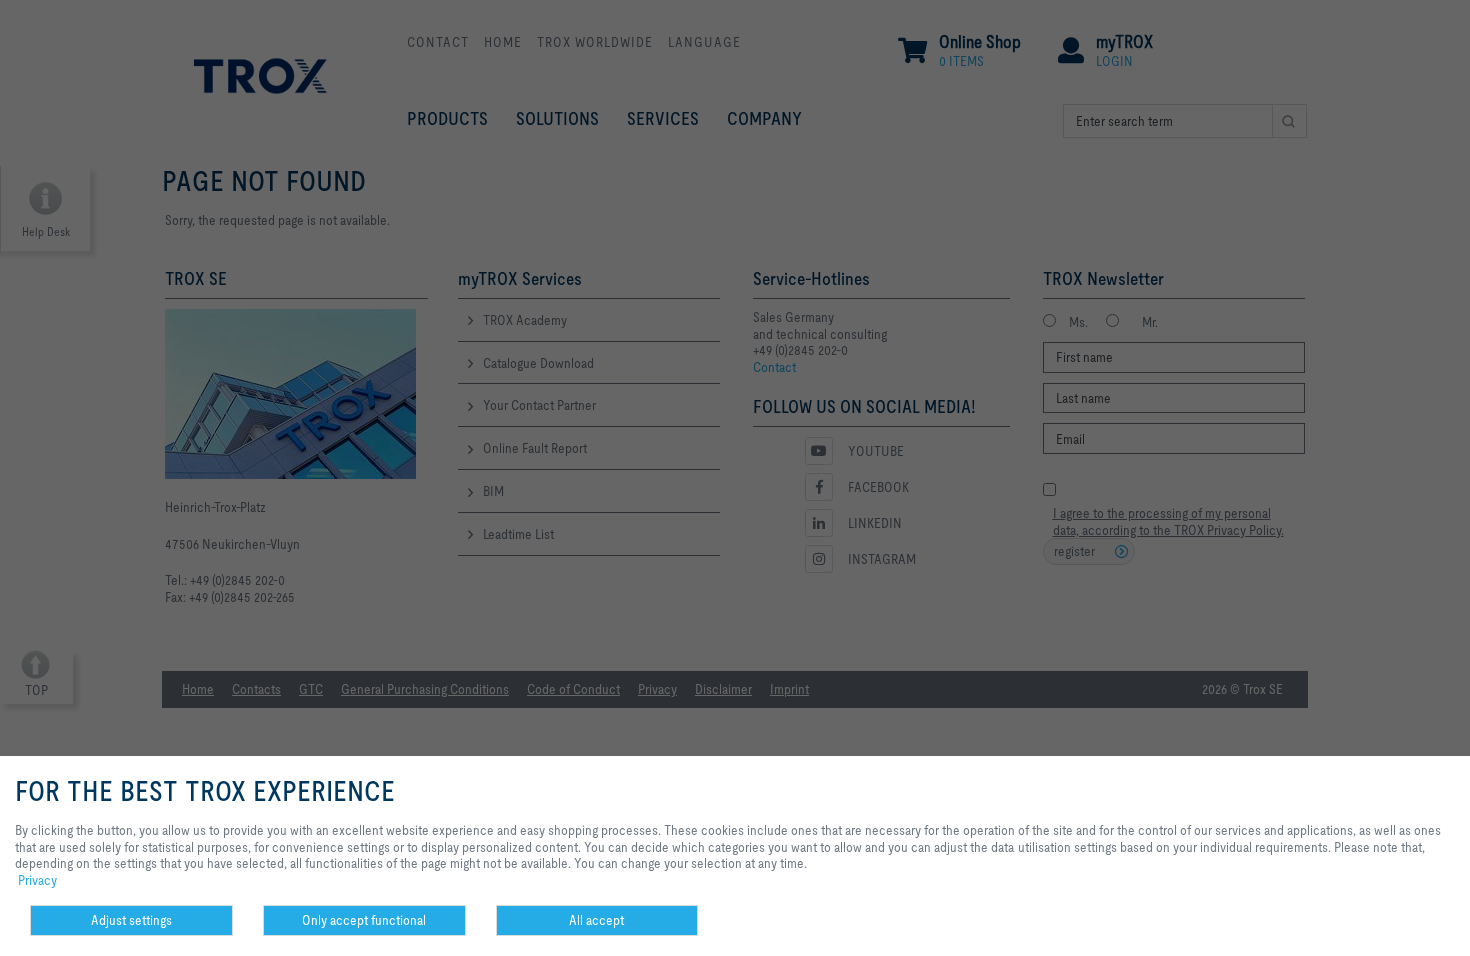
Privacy (37, 880)
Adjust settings (131, 920)
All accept (596, 920)
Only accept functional (364, 920)
